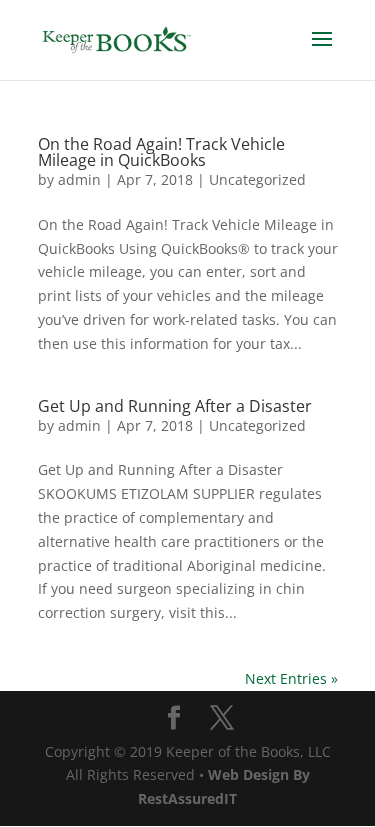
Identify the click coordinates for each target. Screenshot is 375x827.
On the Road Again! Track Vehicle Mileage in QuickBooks (161, 152)
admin (79, 179)
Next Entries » (291, 678)
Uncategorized (257, 179)
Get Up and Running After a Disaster (175, 406)
